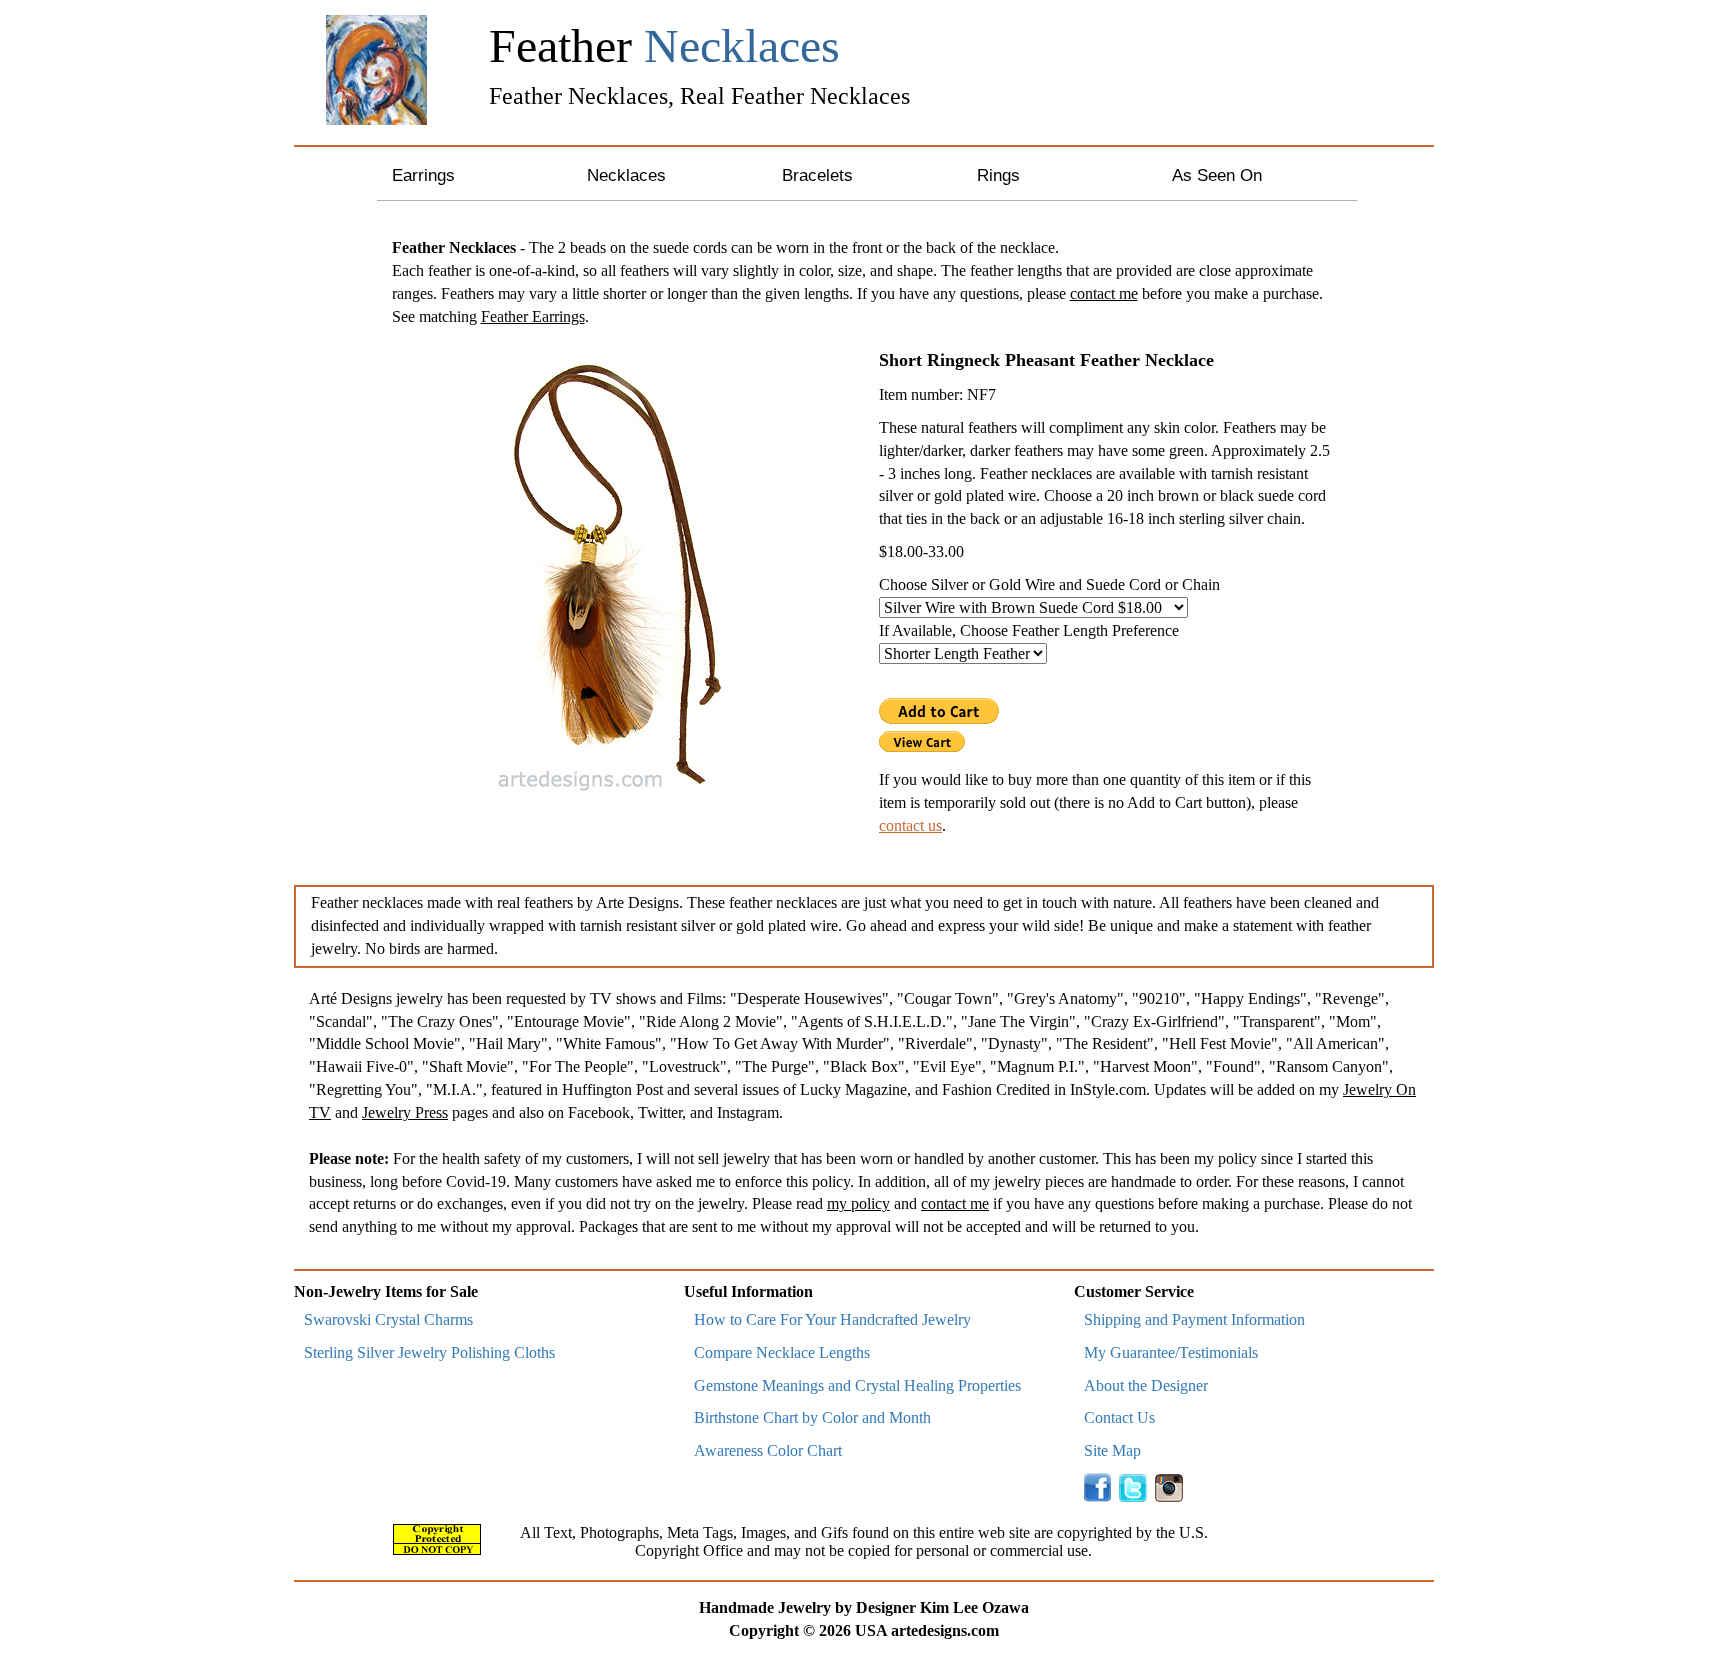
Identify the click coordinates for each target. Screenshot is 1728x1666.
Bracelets (817, 175)
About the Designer (1146, 1385)
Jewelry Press (405, 1112)
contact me (1104, 293)
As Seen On (1217, 175)
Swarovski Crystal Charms (388, 1319)
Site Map (1112, 1450)
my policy (858, 1203)
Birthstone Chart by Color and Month (812, 1417)
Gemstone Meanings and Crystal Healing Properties (857, 1385)
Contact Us (1119, 1417)
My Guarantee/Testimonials (1171, 1352)
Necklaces (626, 175)
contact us (910, 825)
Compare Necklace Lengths (782, 1352)
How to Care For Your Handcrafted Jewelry (832, 1319)
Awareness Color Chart (768, 1450)
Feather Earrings (533, 316)
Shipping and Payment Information (1194, 1319)
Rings (998, 175)
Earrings (423, 175)
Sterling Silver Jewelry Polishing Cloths (429, 1352)
